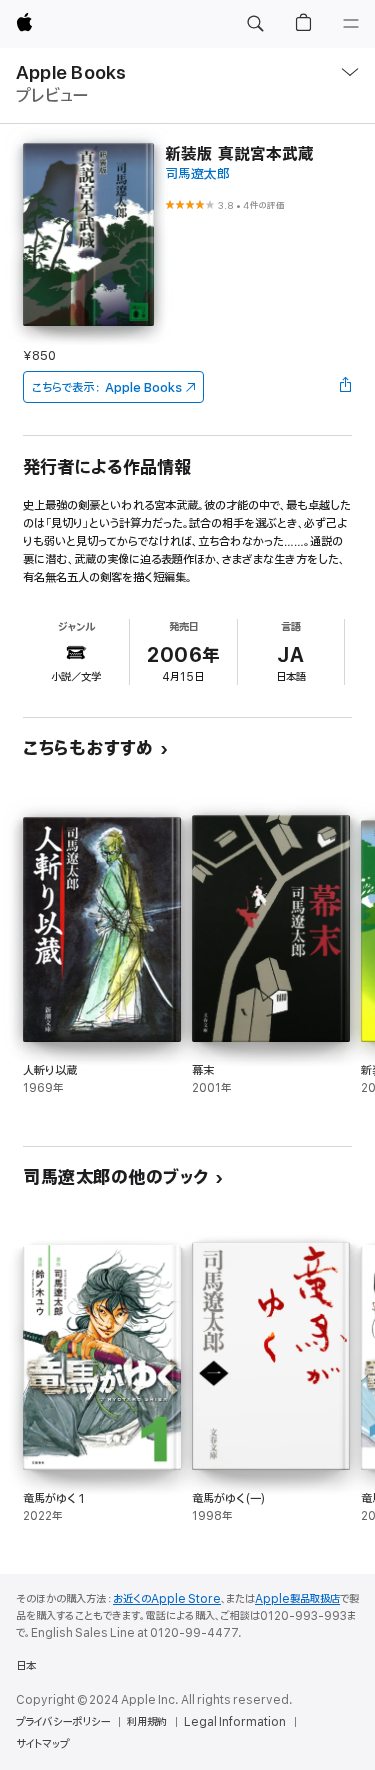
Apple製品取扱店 (297, 1599)
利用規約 (147, 1722)
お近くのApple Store (167, 1599)
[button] (255, 24)
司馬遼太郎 (197, 174)
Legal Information (235, 1722)
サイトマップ (42, 1744)
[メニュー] (351, 24)
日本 (26, 1666)
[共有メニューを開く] (346, 387)
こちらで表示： (107, 387)
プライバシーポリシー (63, 1722)
